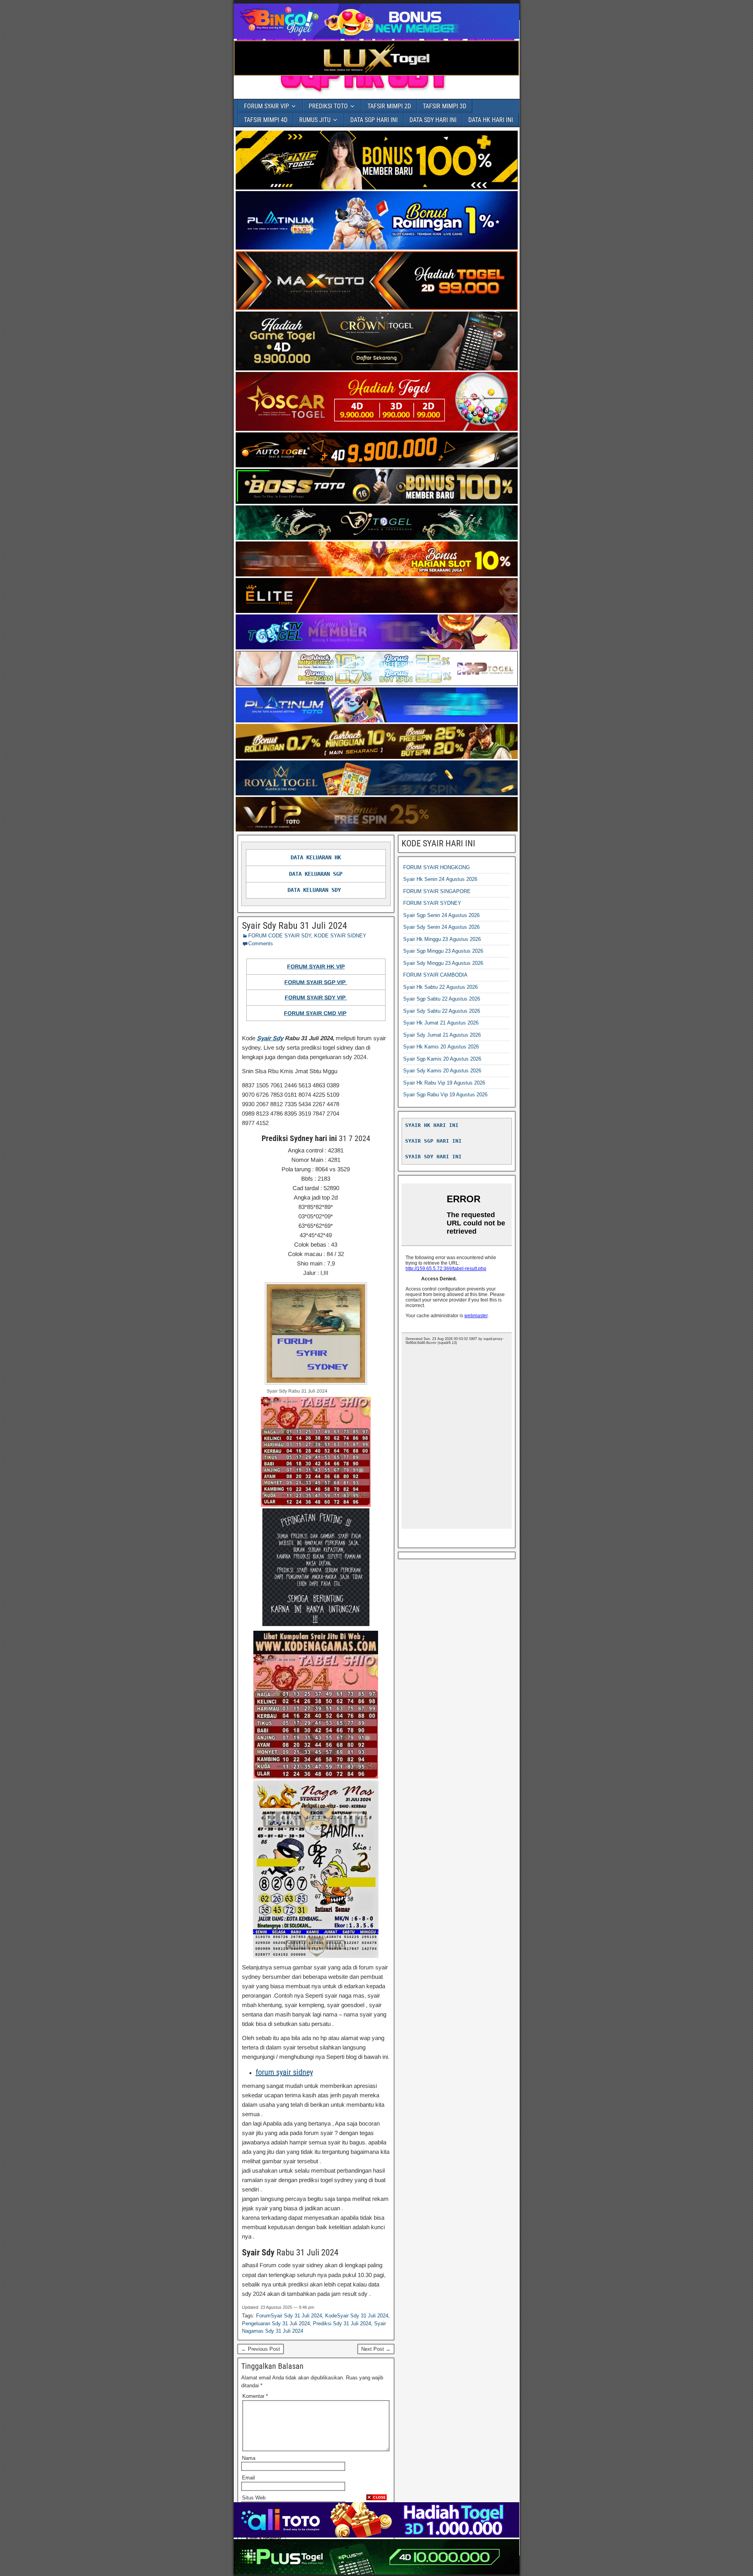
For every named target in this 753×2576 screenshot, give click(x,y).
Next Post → (376, 2349)
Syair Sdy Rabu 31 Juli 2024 (295, 926)
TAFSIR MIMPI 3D (445, 106)
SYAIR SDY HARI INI (433, 1157)
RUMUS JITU (315, 120)
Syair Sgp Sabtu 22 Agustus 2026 (442, 999)
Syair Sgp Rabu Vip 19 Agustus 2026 (445, 1095)
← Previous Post (261, 2349)
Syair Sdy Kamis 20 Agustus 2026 (442, 1071)
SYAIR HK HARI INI (432, 1125)
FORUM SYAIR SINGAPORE (437, 891)
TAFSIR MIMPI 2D (389, 106)
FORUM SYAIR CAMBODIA (435, 975)
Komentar (255, 2396)
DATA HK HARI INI (491, 120)
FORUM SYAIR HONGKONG (437, 867)
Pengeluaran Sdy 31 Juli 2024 (276, 2324)
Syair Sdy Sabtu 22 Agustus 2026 (442, 1011)
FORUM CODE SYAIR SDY (280, 936)
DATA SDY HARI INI (433, 120)
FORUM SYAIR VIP (266, 106)
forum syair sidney (284, 2072)
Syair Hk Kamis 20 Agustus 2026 (441, 1047)
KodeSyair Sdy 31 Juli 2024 (357, 2316)
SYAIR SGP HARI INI (433, 1141)
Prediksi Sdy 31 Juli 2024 (342, 2324)
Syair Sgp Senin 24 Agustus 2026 (441, 915)
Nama (249, 2458)
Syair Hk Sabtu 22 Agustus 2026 (440, 987)
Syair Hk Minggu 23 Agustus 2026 (442, 939)
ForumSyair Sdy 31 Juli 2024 (289, 2316)
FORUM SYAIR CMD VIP (315, 1013)
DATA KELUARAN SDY (314, 890)
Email (248, 2478)
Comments (261, 943)
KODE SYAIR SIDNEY (340, 936)
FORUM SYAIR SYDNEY (432, 903)
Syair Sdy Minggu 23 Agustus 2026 (443, 963)
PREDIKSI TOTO (328, 106)
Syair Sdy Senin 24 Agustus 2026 (441, 927)
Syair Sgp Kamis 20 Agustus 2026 (442, 1059)
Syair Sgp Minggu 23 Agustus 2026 (443, 951)
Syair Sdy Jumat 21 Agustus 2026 (442, 1035)
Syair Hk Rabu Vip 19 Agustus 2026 (444, 1083)
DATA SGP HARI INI (374, 120)
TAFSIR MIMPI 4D (266, 120)
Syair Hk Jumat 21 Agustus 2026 (441, 1023)
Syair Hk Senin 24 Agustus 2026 (440, 879)
